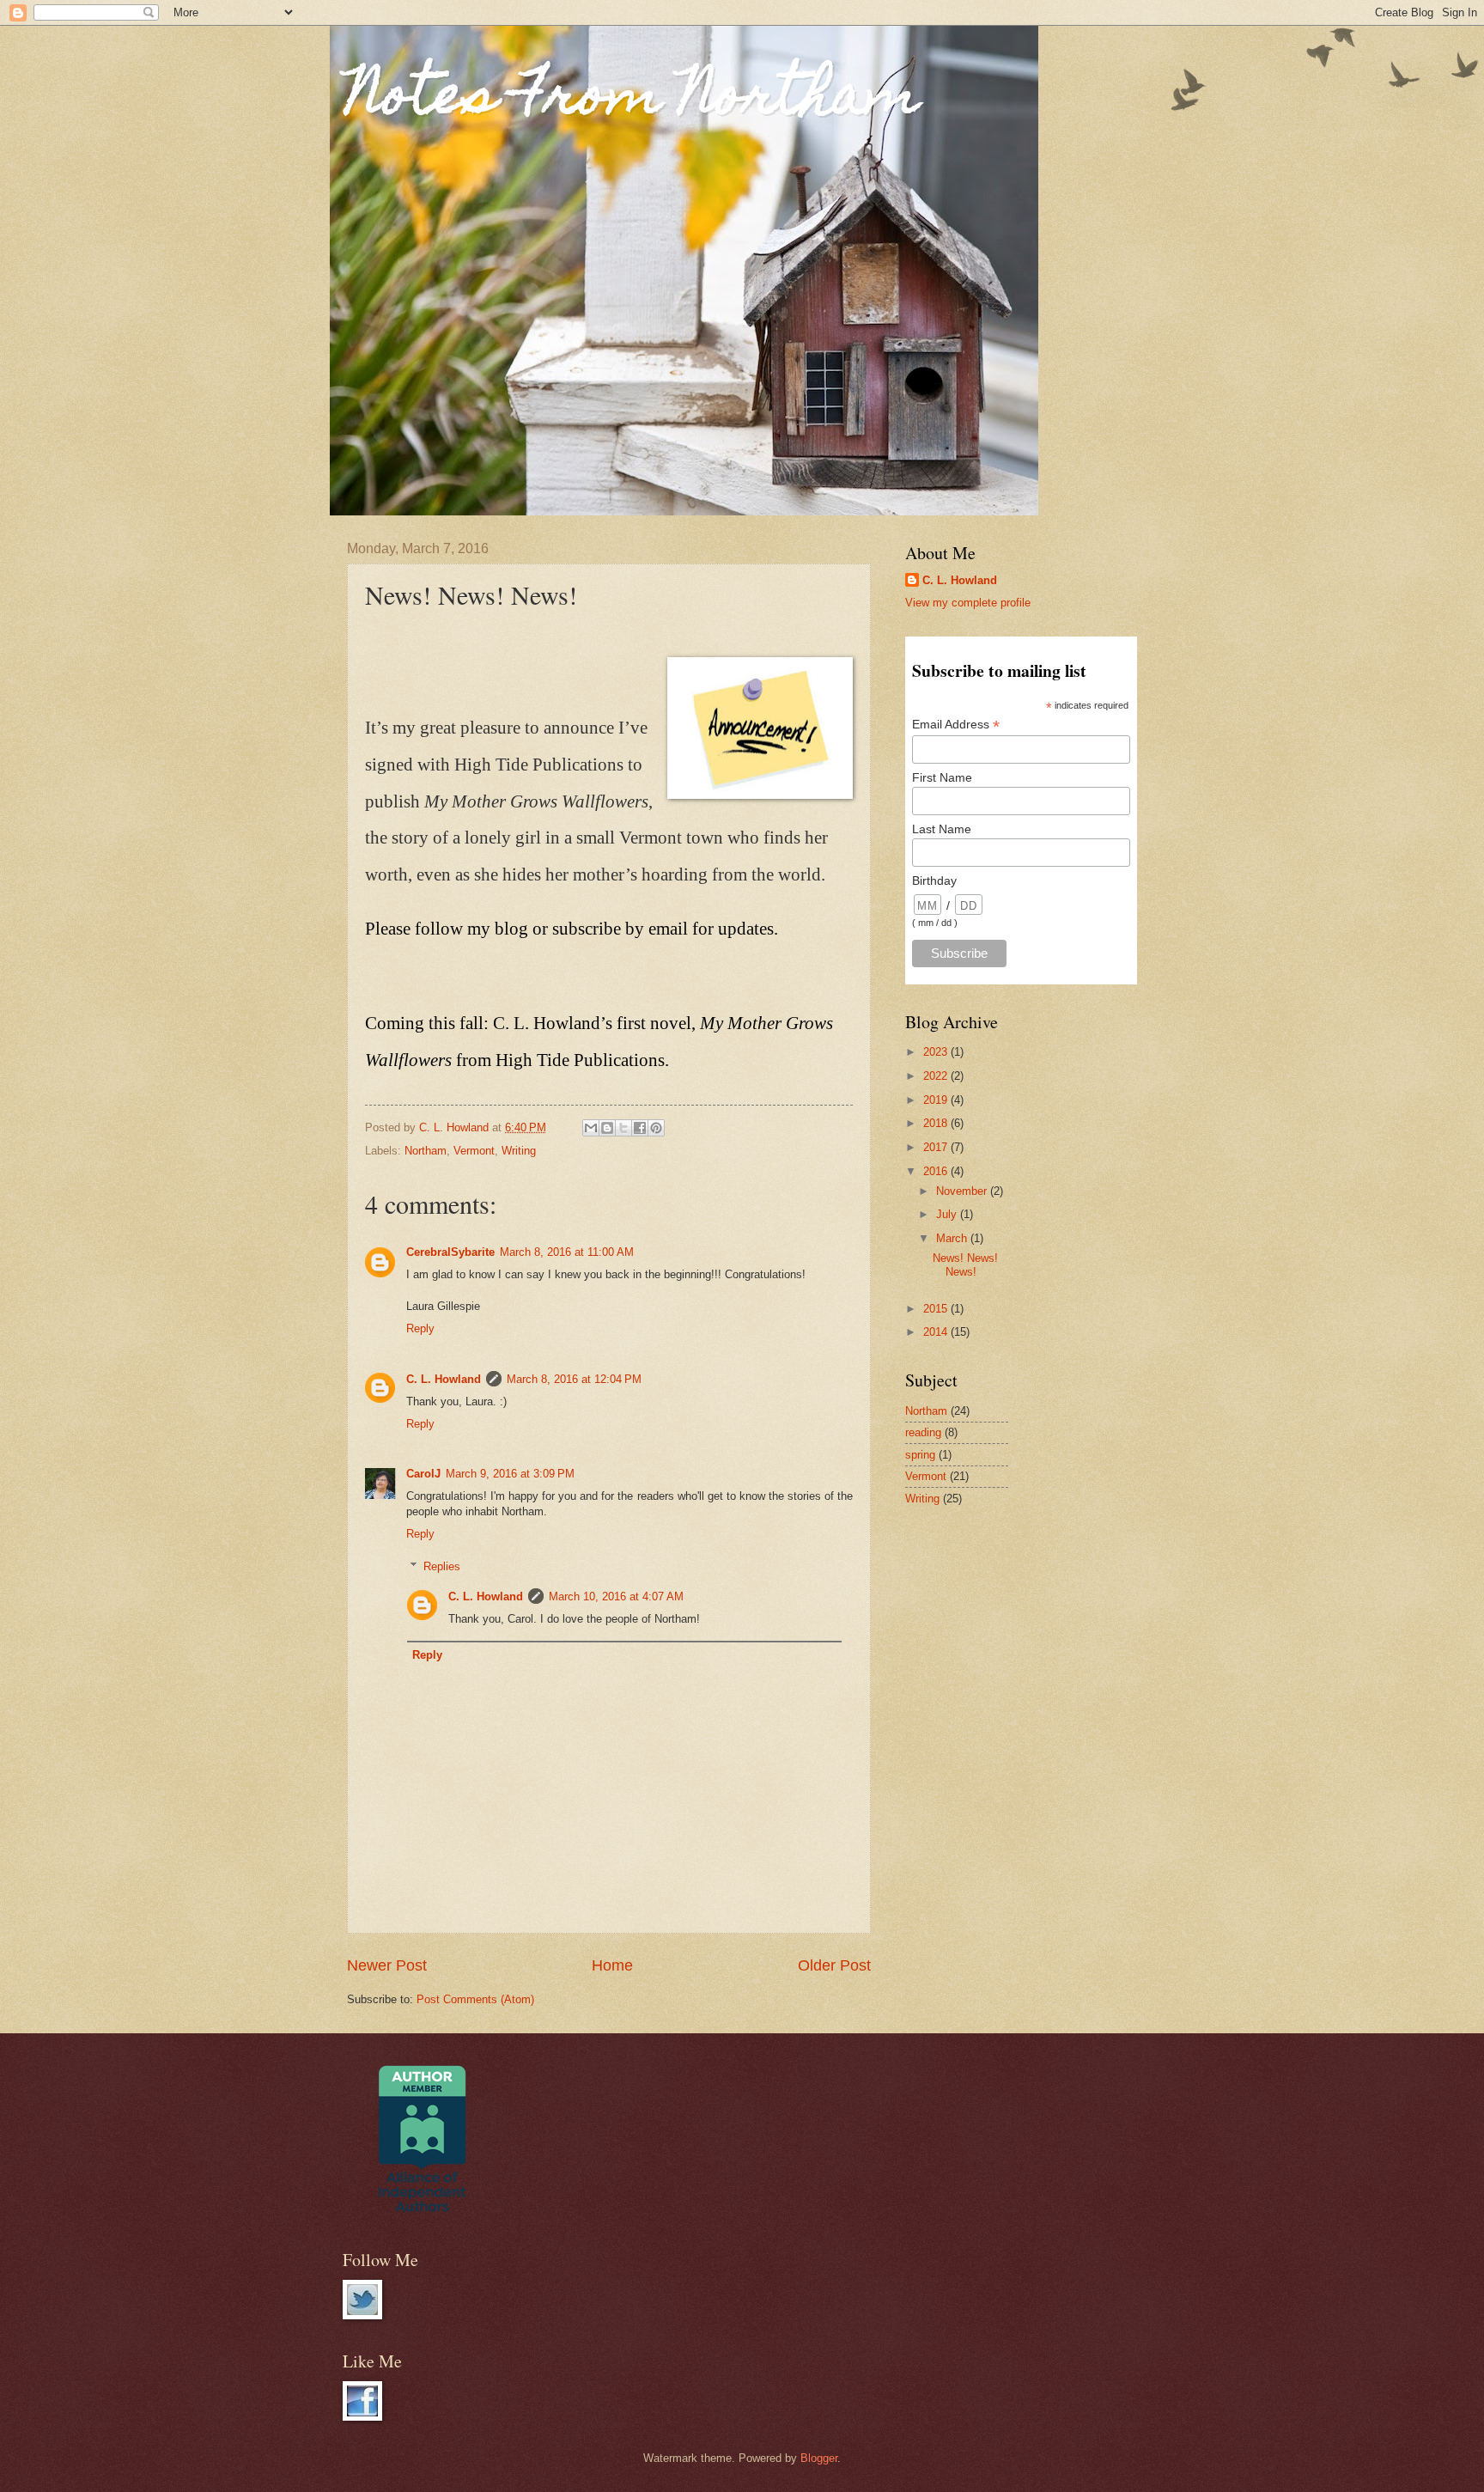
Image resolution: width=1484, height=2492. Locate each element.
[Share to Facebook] (640, 1128)
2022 (937, 1076)
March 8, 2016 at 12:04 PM (574, 1379)
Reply (420, 1328)
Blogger (819, 2458)
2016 (937, 1171)
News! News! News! (965, 1264)
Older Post (834, 1965)
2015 (937, 1309)
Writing (519, 1151)
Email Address (956, 725)
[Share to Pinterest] (656, 1128)
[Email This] (591, 1128)
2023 (937, 1052)
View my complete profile (968, 603)
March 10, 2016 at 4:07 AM (616, 1596)
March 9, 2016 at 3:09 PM (510, 1474)
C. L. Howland (444, 1379)
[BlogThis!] (607, 1128)
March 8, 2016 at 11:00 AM (567, 1252)
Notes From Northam (633, 100)
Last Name (942, 829)
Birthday (934, 880)
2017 (937, 1147)
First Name (942, 777)
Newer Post (387, 1965)
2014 (937, 1332)
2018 (937, 1123)
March (953, 1238)
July (948, 1214)
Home (612, 1965)
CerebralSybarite (450, 1252)
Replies (442, 1566)
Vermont (474, 1151)
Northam (426, 1151)
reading (923, 1432)
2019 (937, 1100)
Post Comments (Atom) (475, 1999)
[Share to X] (623, 1128)
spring (920, 1455)
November (963, 1191)
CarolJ (423, 1474)
